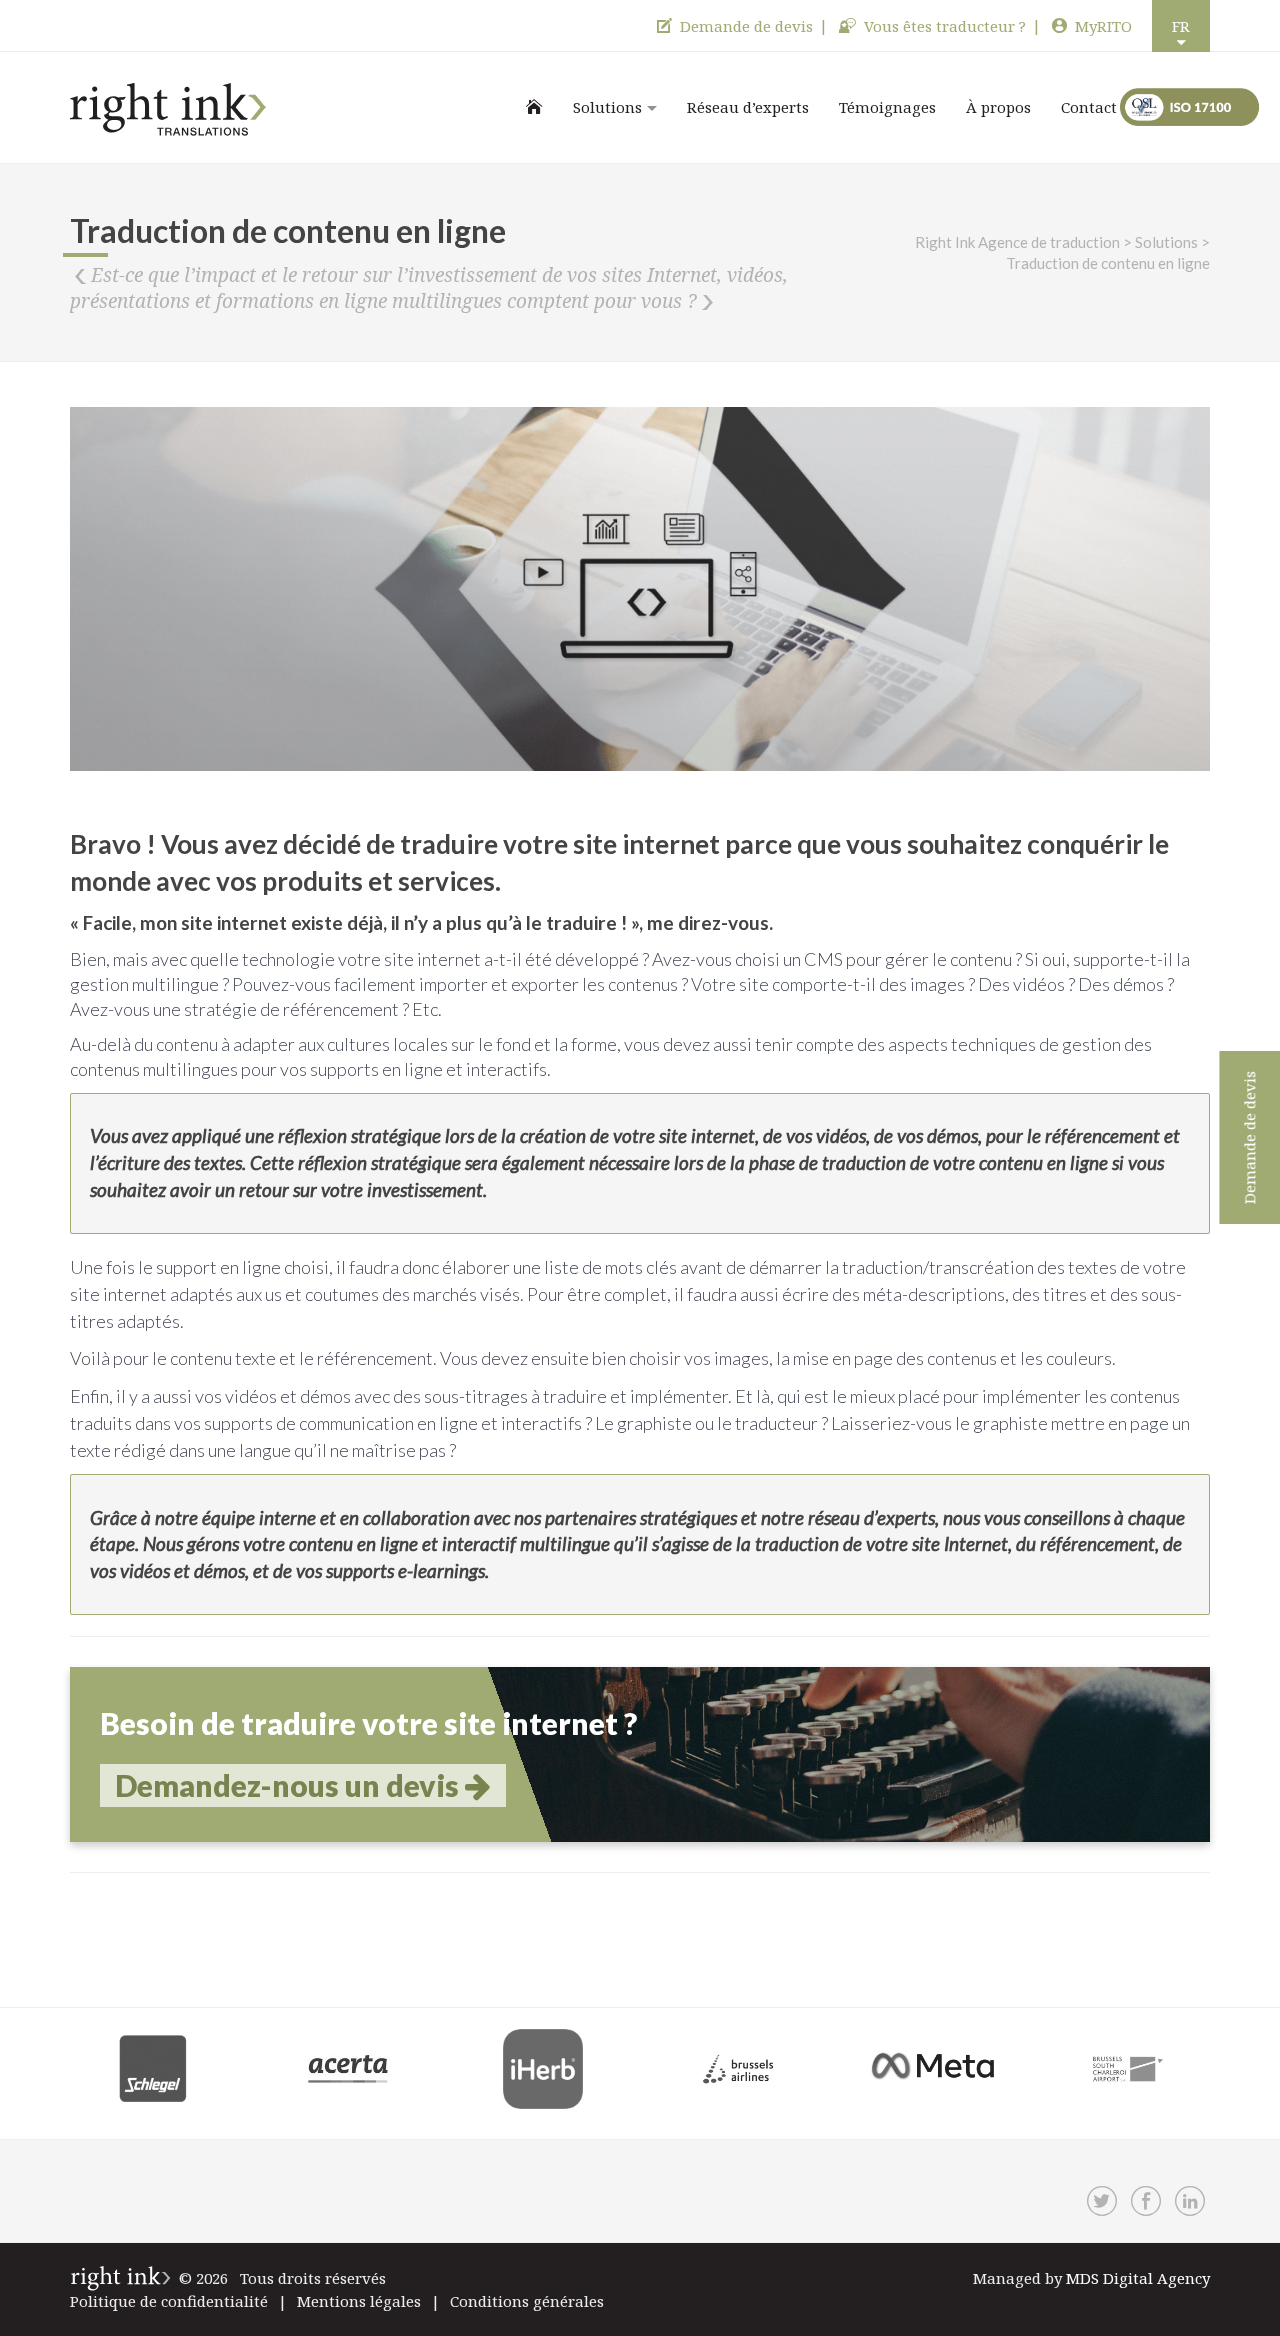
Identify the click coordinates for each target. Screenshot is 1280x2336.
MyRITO (1103, 26)
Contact (1089, 107)
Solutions (607, 107)
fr (1181, 26)
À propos (998, 107)
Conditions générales (527, 2301)
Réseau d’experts (748, 107)
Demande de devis (746, 26)
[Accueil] (534, 107)
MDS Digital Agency (1138, 2278)
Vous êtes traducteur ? (945, 26)
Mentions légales (359, 2301)
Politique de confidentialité (169, 2301)
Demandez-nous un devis (290, 1785)
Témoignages (887, 107)
